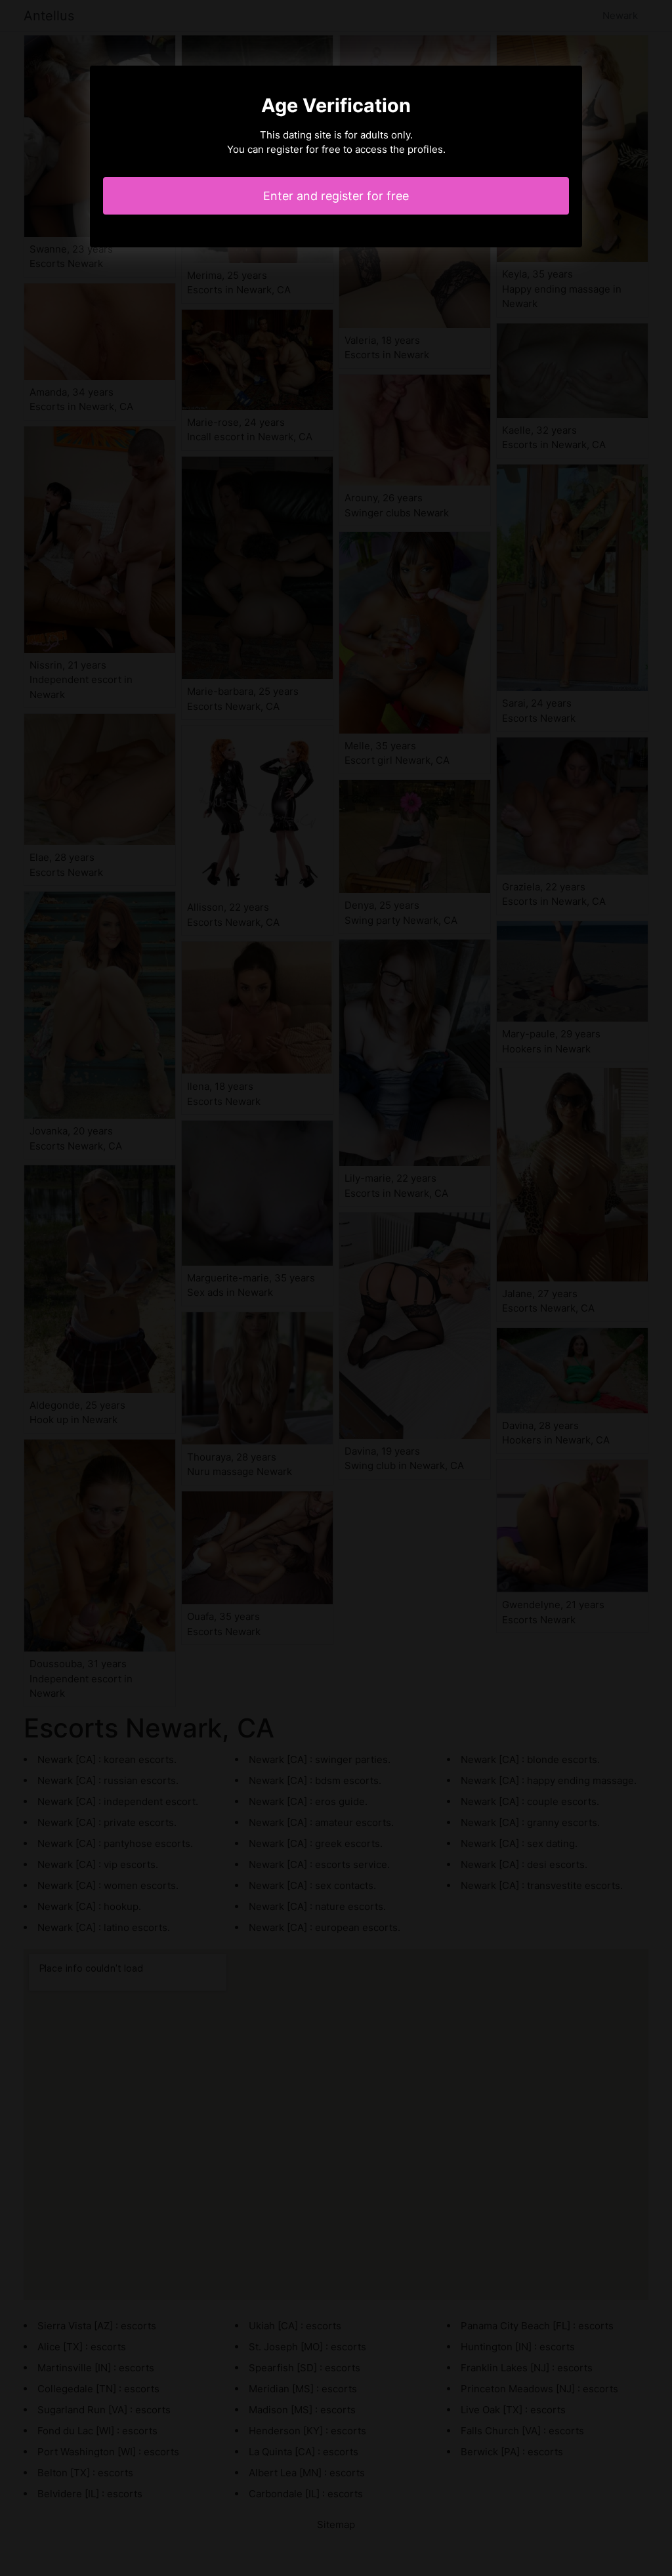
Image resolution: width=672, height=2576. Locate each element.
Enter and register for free (336, 196)
